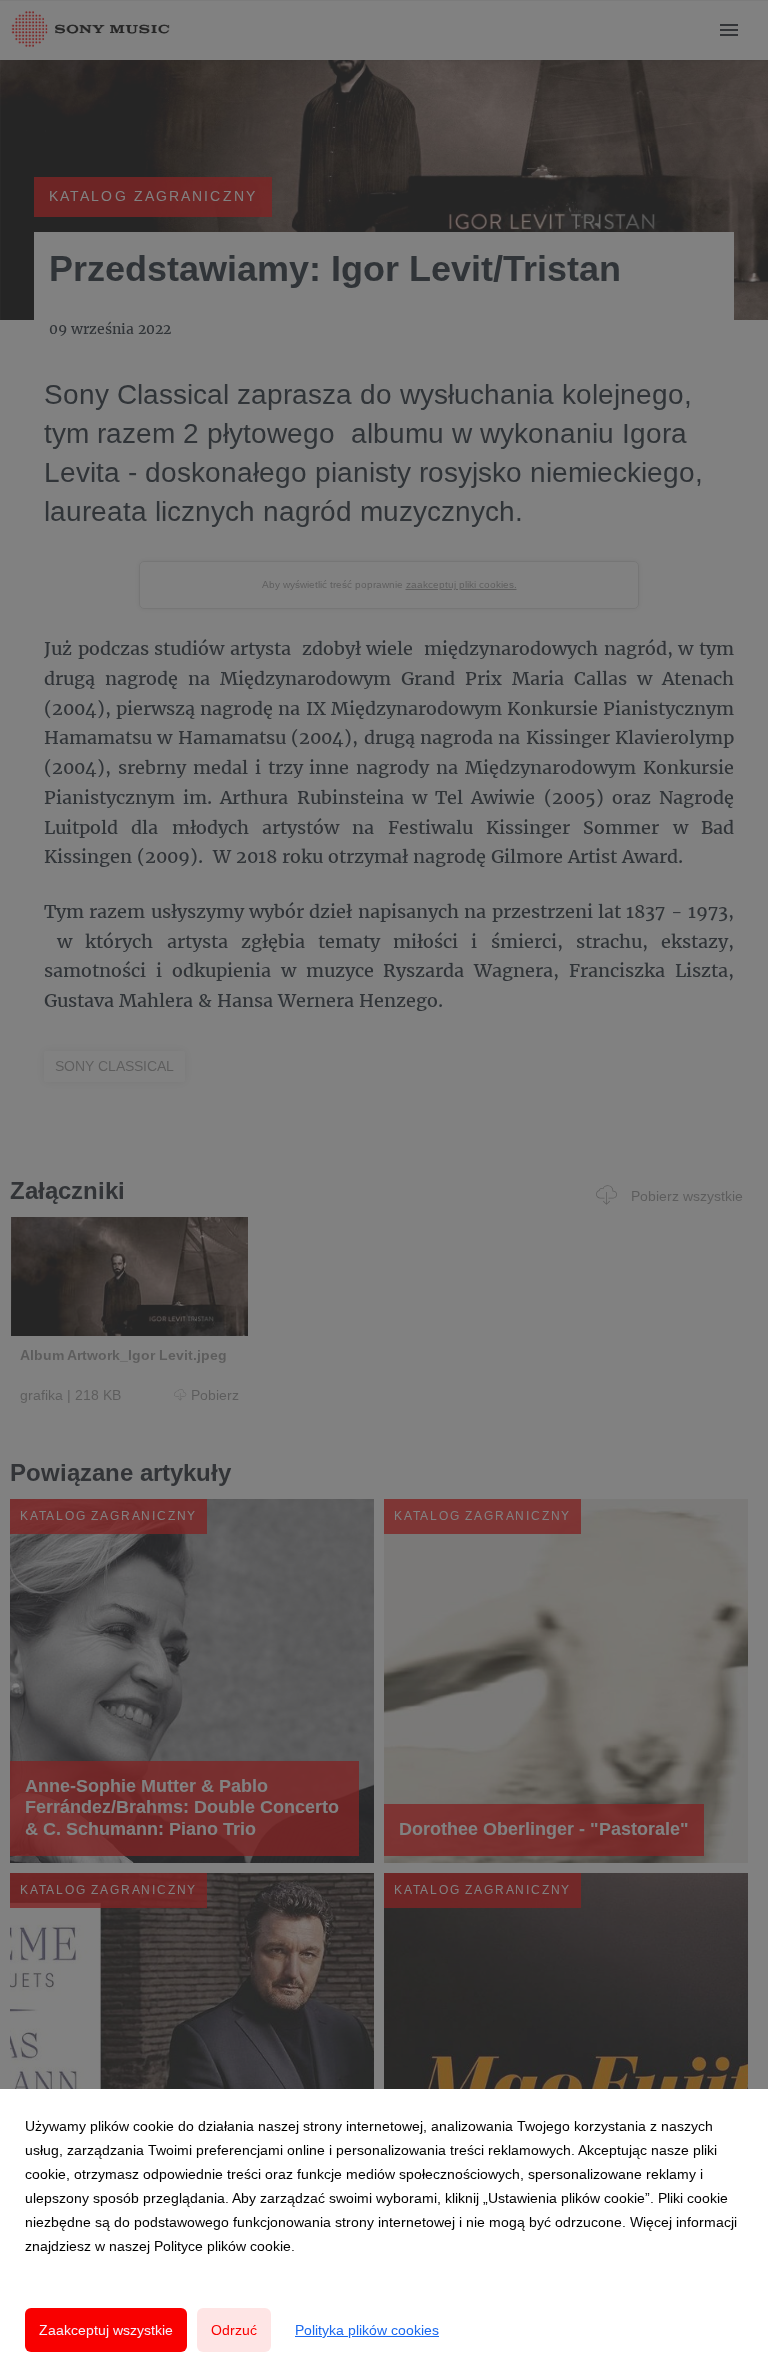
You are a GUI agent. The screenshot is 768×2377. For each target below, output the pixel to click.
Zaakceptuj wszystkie (106, 2330)
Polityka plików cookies (367, 2330)
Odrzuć (234, 2330)
